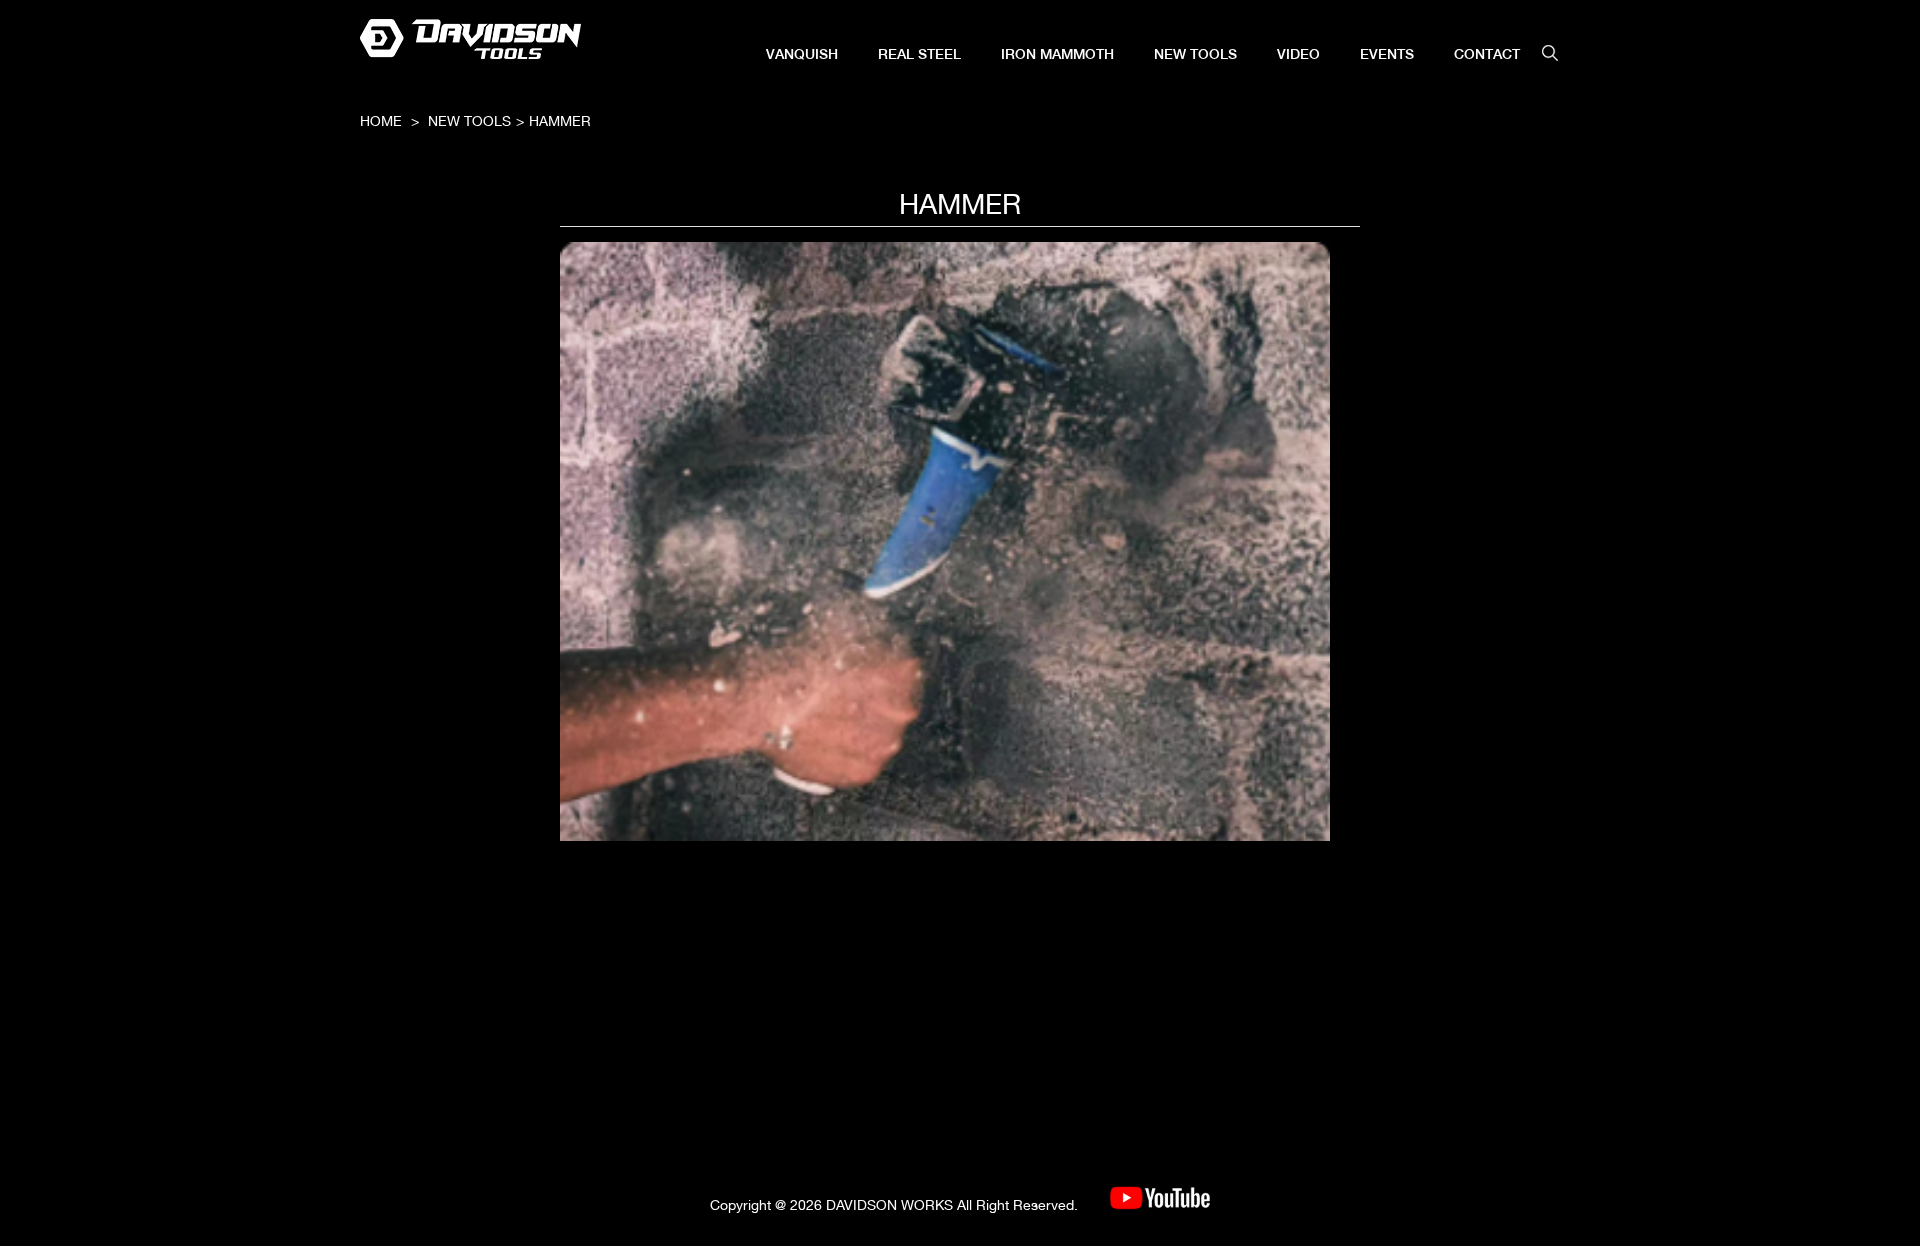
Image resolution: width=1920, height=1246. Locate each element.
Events (1387, 54)
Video (1298, 54)
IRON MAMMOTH (1057, 54)
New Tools (1195, 54)
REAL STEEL (919, 54)
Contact (1487, 54)
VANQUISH (802, 54)
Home (381, 121)
